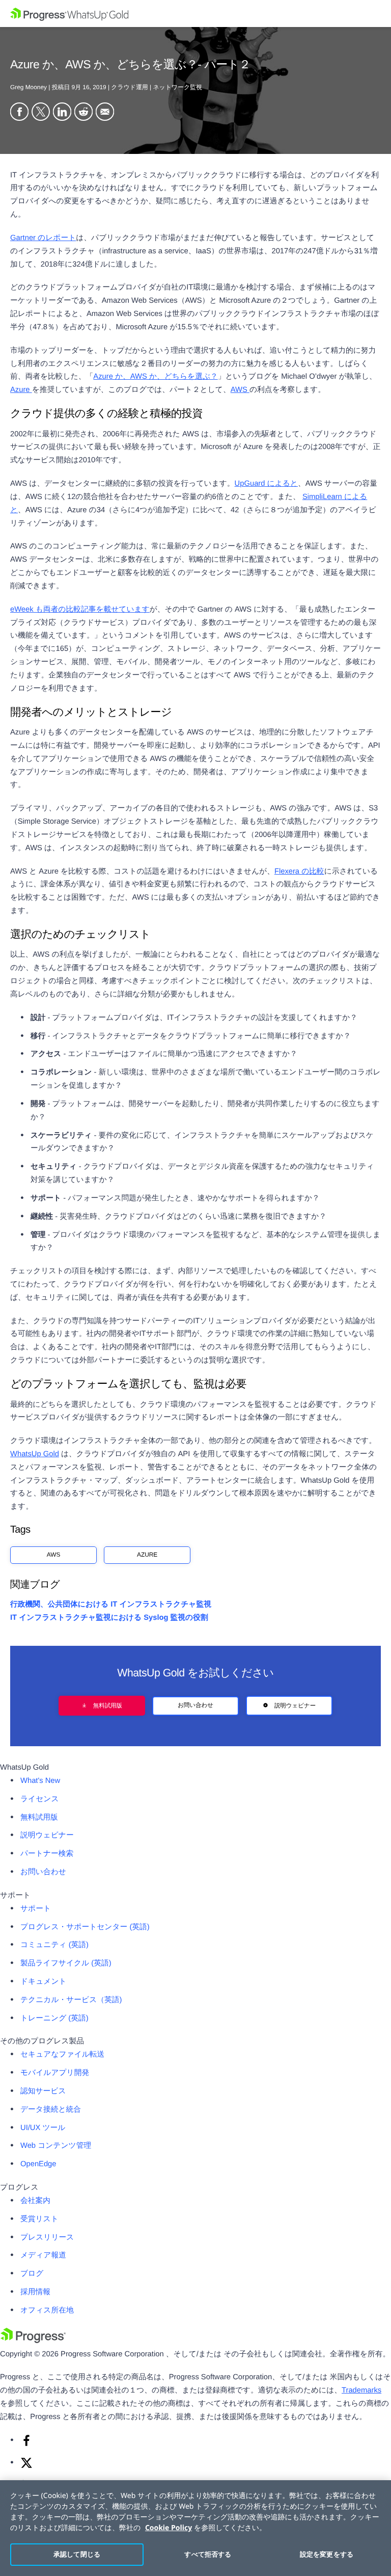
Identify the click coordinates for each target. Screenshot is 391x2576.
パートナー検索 (47, 1854)
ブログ (32, 2274)
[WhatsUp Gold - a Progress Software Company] (195, 14)
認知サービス (43, 2091)
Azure (21, 390)
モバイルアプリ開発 (55, 2073)
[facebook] (26, 2444)
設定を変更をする (327, 2554)
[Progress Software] (33, 2341)
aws (54, 1555)
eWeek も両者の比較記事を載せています (80, 610)
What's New (40, 1781)
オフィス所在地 (47, 2310)
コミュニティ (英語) (54, 1945)
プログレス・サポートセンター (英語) (85, 1927)
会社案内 (35, 2201)
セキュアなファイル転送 (62, 2055)
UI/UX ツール (43, 2128)
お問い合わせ (195, 1705)
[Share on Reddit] (83, 113)
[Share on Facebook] (19, 113)
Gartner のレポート (43, 238)
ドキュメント (44, 1982)
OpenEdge (38, 2164)
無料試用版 (108, 1705)
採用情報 (35, 2292)
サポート (36, 1909)
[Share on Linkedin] (62, 113)
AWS (240, 390)
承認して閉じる (77, 2554)
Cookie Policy (169, 2528)
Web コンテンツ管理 (56, 2146)
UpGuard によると (266, 484)
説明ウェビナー (295, 1705)
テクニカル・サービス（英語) (71, 2000)
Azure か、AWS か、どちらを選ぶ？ (155, 377)
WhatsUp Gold (35, 1454)
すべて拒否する (208, 2554)
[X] (26, 2467)
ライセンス (39, 1799)
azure (147, 1555)
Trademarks (361, 2390)
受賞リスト (39, 2219)
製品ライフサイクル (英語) (66, 1963)
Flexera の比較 (299, 872)
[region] (195, 2528)
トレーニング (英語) (54, 2018)
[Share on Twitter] (41, 113)
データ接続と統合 (51, 2110)
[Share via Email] (105, 113)
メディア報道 (43, 2255)
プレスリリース (47, 2238)
